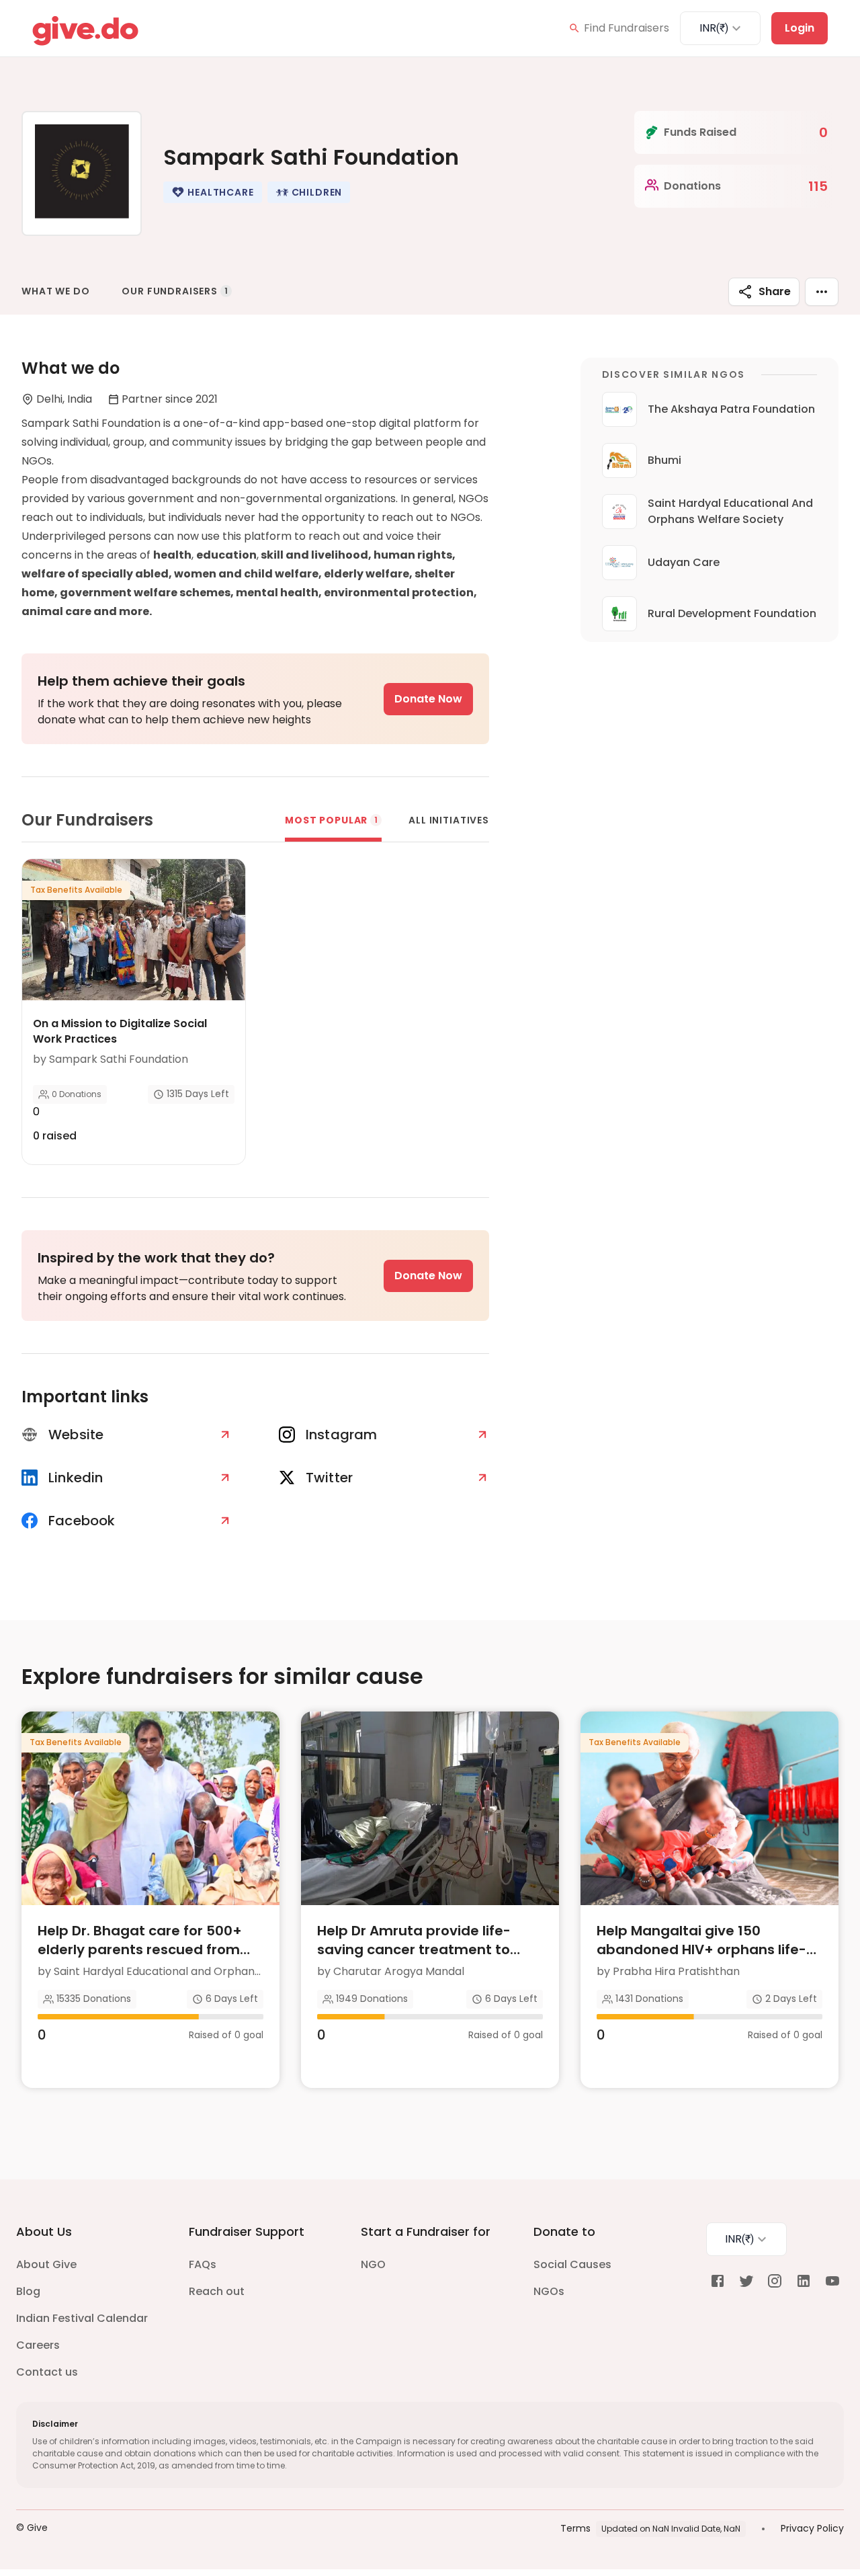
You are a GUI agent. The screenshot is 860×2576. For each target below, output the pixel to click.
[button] (212, 192)
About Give (46, 2264)
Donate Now (428, 699)
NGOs (549, 2291)
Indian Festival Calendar (82, 2318)
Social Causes (572, 2264)
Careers (38, 2345)
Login (800, 28)
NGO (373, 2264)
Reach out (217, 2291)
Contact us (47, 2372)
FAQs (203, 2264)
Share (775, 291)
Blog (28, 2291)
